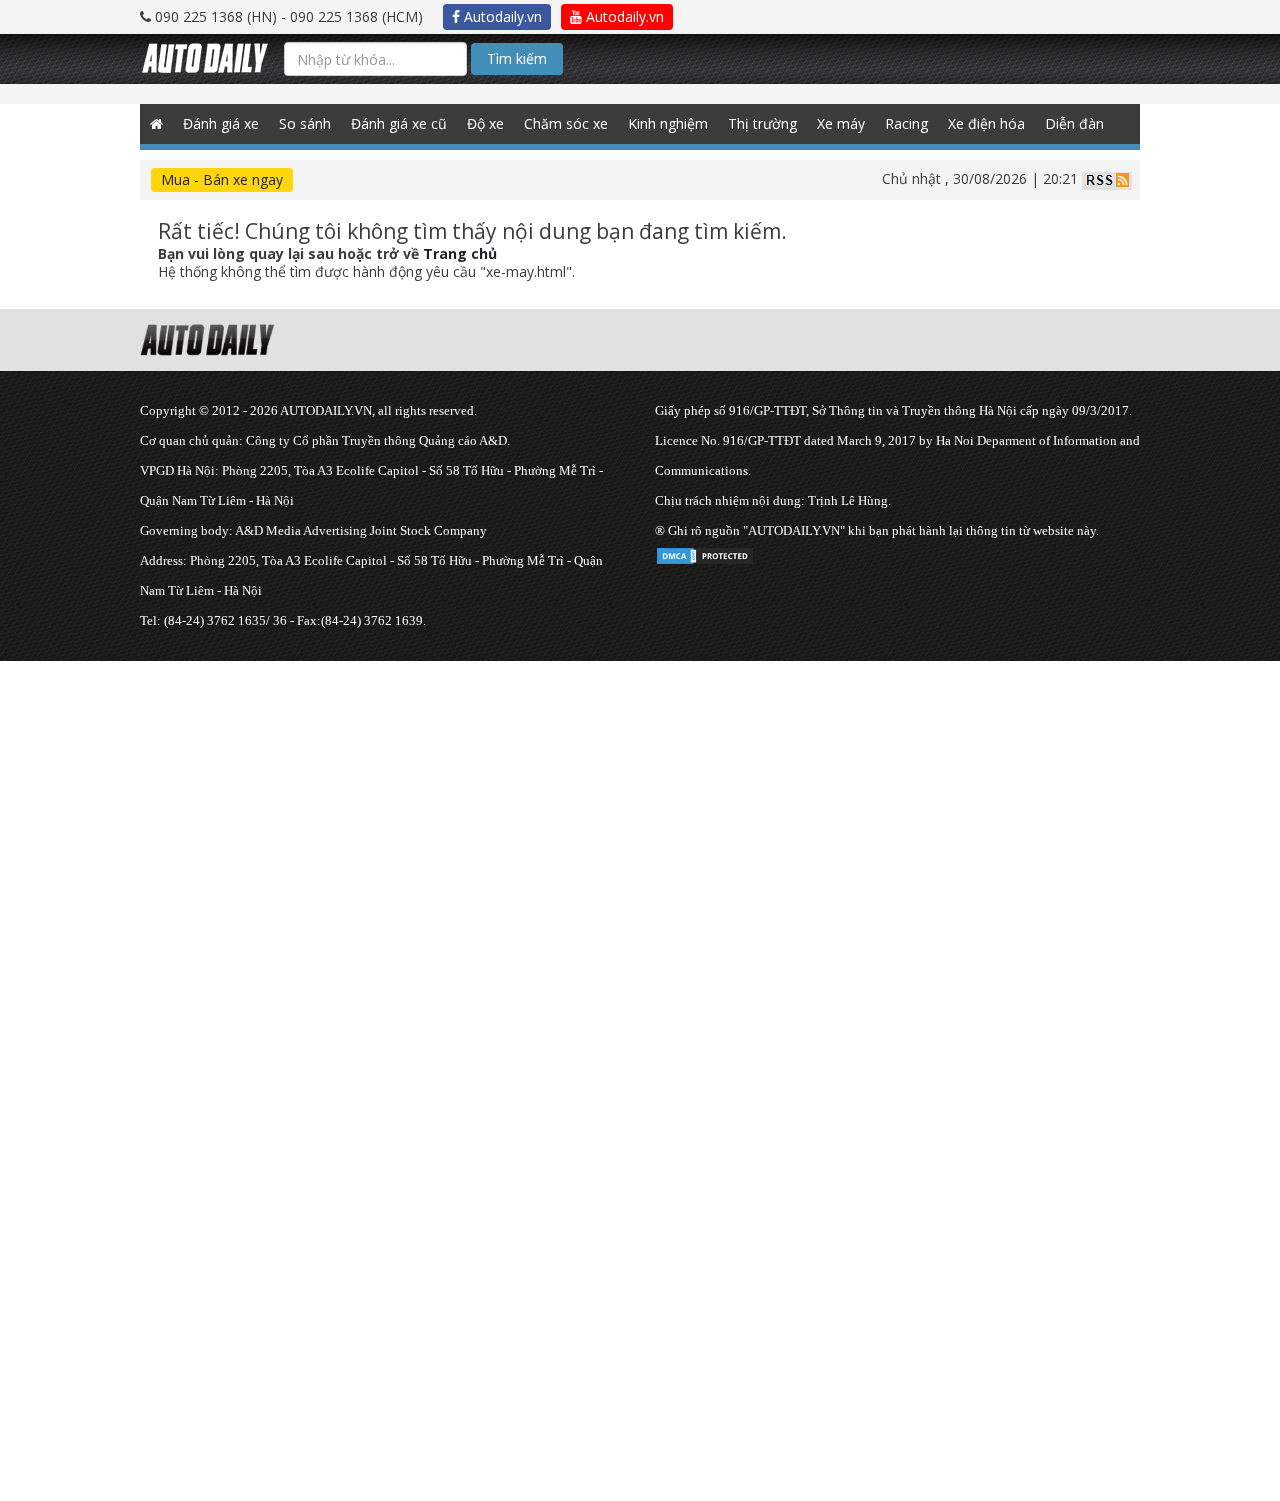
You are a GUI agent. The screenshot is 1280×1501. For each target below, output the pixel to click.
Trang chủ (460, 253)
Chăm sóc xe (566, 123)
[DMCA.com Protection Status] (705, 552)
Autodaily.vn (501, 16)
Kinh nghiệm (668, 123)
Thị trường (762, 123)
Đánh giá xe (221, 123)
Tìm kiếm (517, 58)
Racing (906, 123)
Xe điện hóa (986, 123)
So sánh (305, 123)
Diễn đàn (1074, 123)
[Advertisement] (600, 801)
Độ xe (485, 123)
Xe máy (841, 123)
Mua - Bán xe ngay (222, 179)
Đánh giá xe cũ (399, 123)
